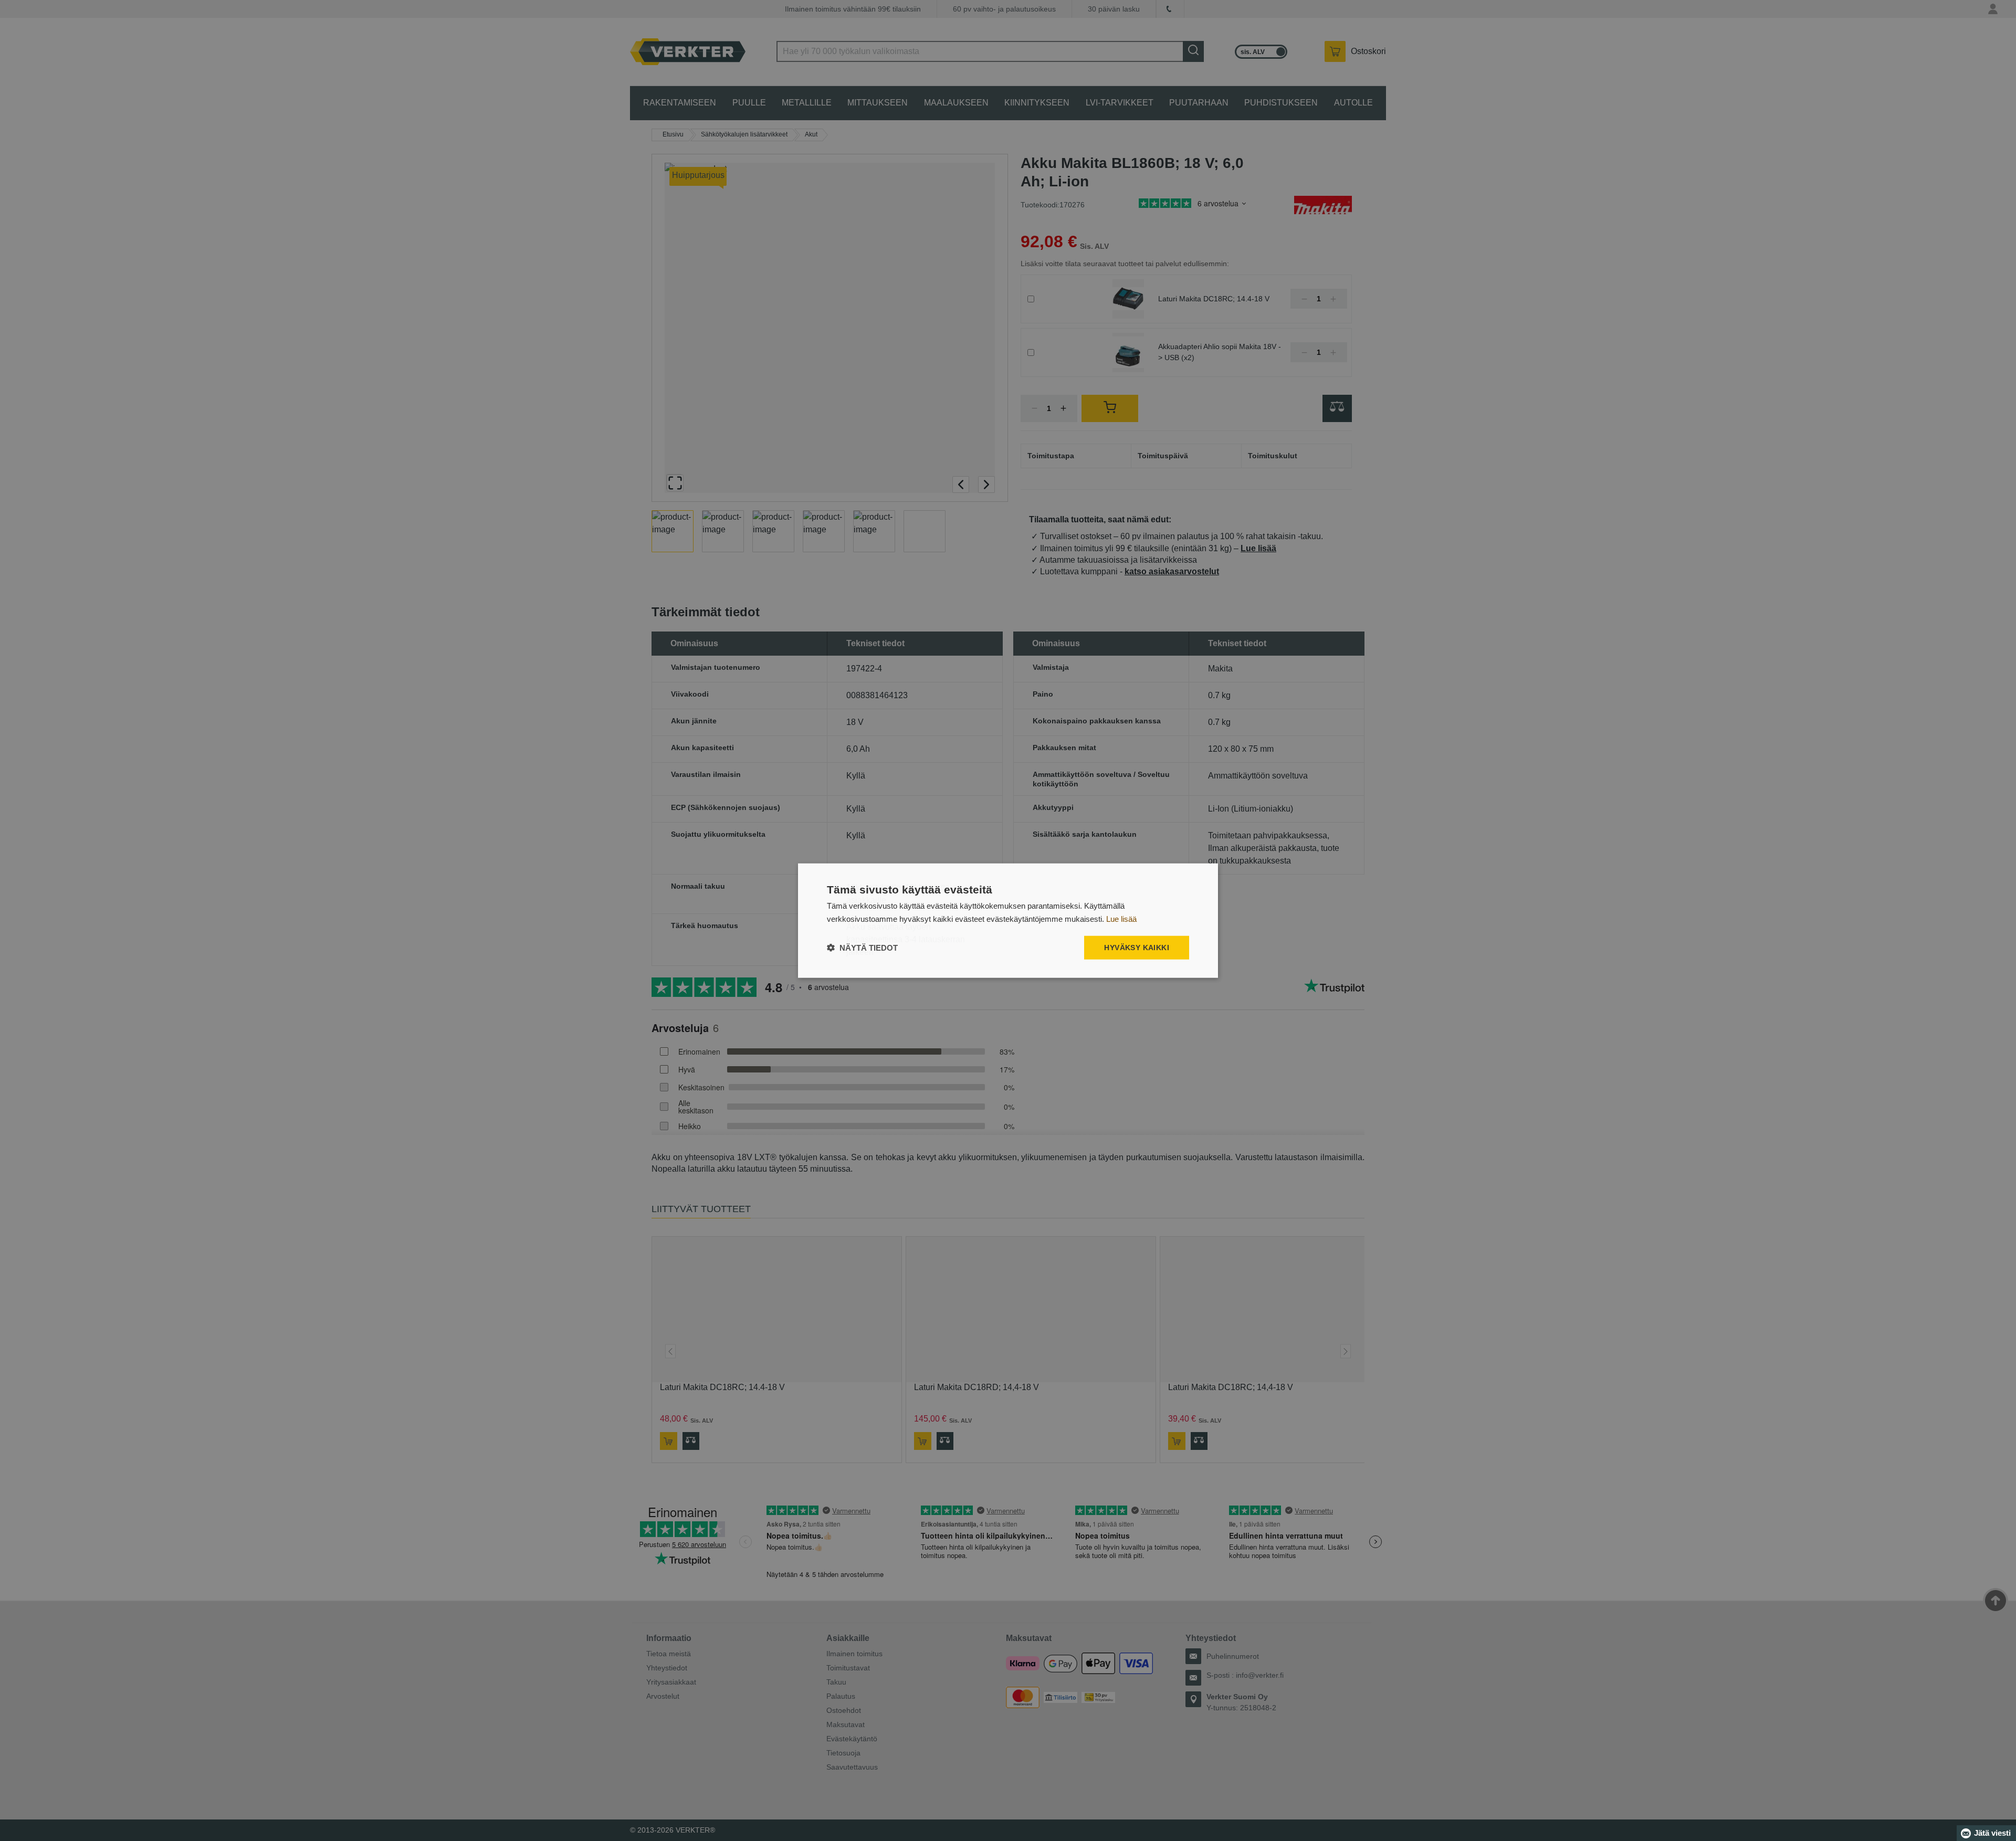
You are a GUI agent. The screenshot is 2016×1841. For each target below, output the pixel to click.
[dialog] (1008, 920)
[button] (862, 948)
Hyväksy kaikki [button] (1137, 948)
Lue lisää (1121, 918)
